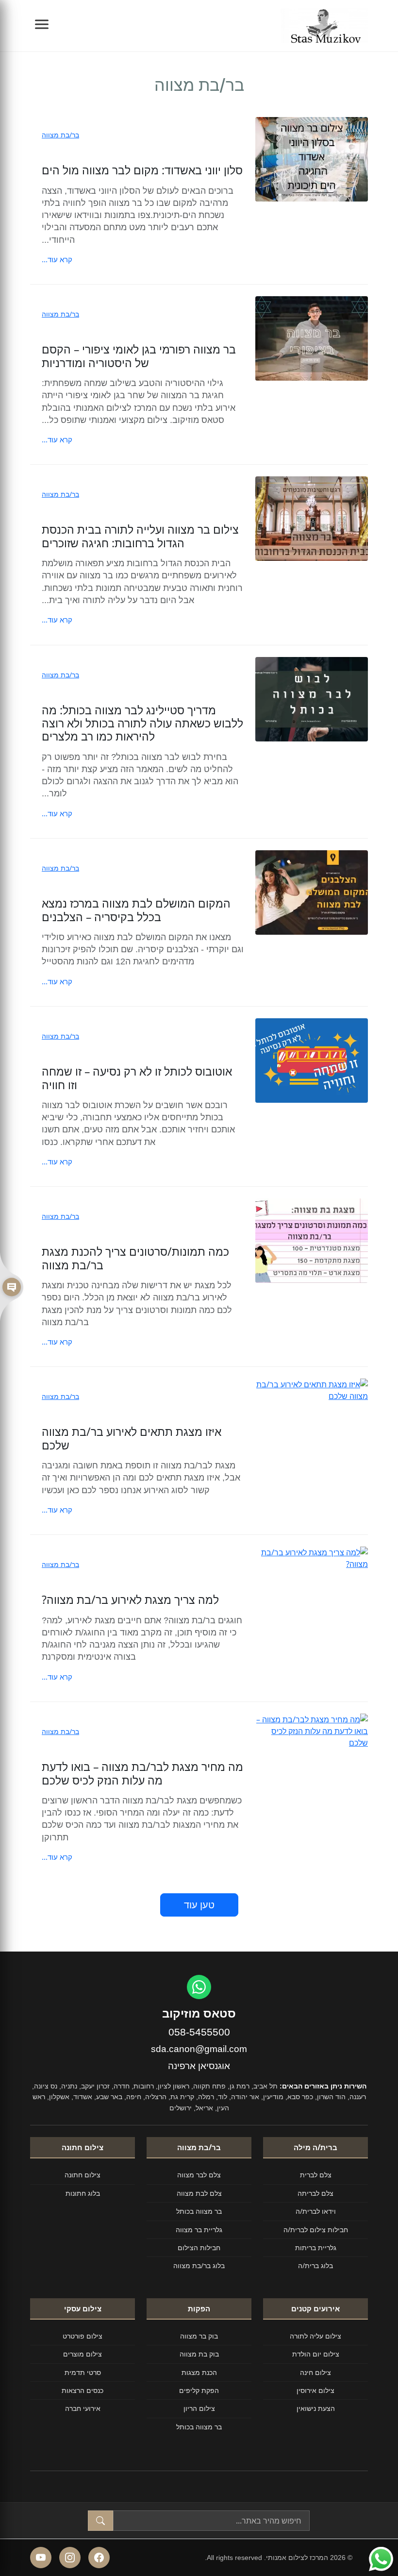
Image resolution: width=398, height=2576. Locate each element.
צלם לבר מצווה (199, 2175)
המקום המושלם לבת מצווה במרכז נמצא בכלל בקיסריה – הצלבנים (136, 910)
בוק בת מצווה (199, 2354)
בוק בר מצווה (199, 2336)
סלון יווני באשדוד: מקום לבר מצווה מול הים (142, 170)
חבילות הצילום (199, 2248)
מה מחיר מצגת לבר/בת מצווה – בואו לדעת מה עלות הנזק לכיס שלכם (142, 1773)
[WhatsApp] (199, 1987)
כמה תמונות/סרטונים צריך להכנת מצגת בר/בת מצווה (135, 1258)
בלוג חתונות (83, 2193)
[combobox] (211, 2521)
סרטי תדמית (83, 2372)
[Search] (100, 2521)
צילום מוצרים (83, 2354)
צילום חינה (315, 2372)
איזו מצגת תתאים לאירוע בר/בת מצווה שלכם (132, 1438)
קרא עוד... (57, 259)
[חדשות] (12, 1288)
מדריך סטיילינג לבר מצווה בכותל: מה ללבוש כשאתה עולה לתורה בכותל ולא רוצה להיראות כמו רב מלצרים (142, 724)
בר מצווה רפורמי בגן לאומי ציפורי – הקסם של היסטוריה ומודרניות (139, 356)
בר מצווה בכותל (199, 2211)
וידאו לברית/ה (316, 2211)
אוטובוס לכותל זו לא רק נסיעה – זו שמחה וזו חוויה (137, 1078)
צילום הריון (199, 2408)
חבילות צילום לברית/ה (316, 2230)
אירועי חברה (83, 2408)
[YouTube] (41, 2558)
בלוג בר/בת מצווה (199, 2265)
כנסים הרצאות (83, 2390)
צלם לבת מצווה (199, 2193)
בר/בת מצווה (60, 135)
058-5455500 (199, 2032)
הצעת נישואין (316, 2408)
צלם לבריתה (315, 2193)
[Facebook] (99, 2558)
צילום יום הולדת (316, 2354)
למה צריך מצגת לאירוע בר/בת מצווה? (130, 1600)
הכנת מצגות (199, 2372)
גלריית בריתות (316, 2248)
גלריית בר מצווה (199, 2230)
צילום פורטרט (83, 2336)
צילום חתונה (83, 2175)
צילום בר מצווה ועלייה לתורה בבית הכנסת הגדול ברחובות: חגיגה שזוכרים (140, 536)
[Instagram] (70, 2558)
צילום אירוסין (315, 2390)
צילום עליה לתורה (315, 2336)
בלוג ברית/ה (315, 2265)
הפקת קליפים (199, 2390)
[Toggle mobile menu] (42, 26)
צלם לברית (316, 2175)
